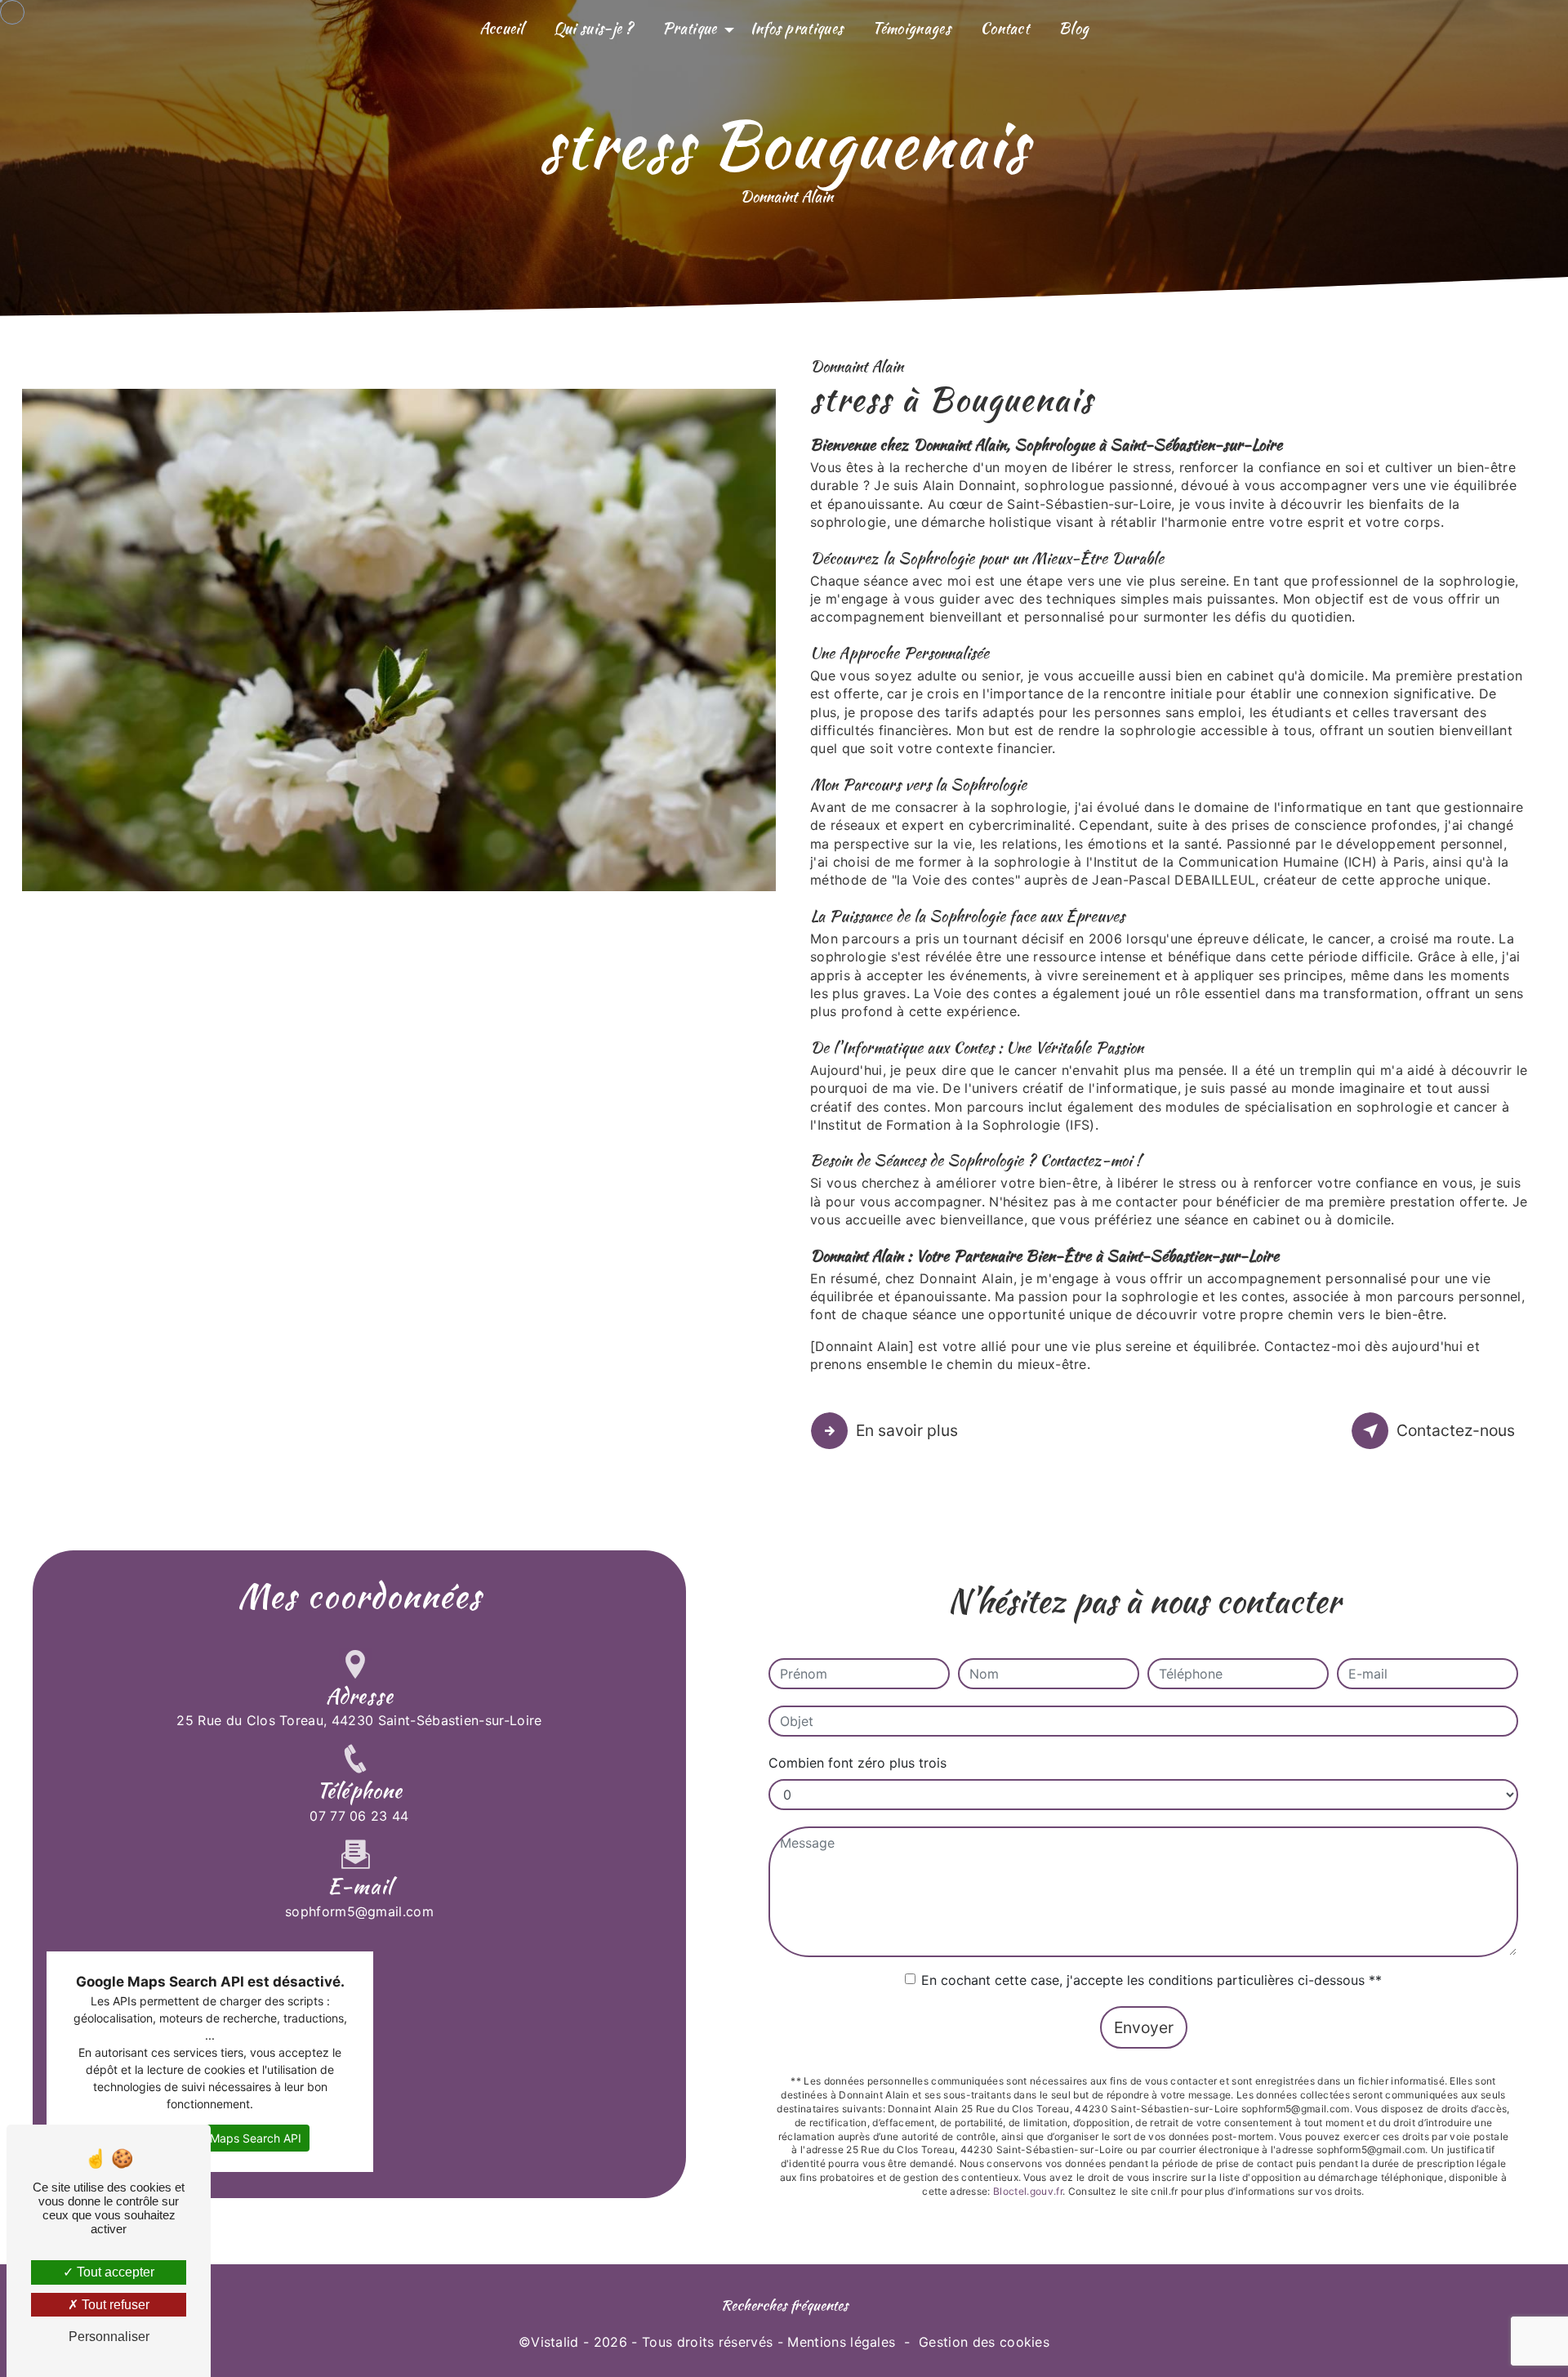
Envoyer (1144, 2027)
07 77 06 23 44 (359, 1816)
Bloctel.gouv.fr (1028, 2191)
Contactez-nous (1456, 1430)
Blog (1074, 28)
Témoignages (911, 28)
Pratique (690, 28)
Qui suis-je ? (593, 28)
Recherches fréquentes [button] (784, 2305)
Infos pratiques (797, 28)
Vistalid (555, 2342)
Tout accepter (114, 2272)
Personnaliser (109, 2337)
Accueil (502, 28)
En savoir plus (907, 1430)
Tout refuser (114, 2305)
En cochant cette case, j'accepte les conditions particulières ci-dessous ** (1151, 1980)
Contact (1004, 28)
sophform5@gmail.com (359, 1911)
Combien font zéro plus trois (857, 1763)
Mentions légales (841, 2342)
